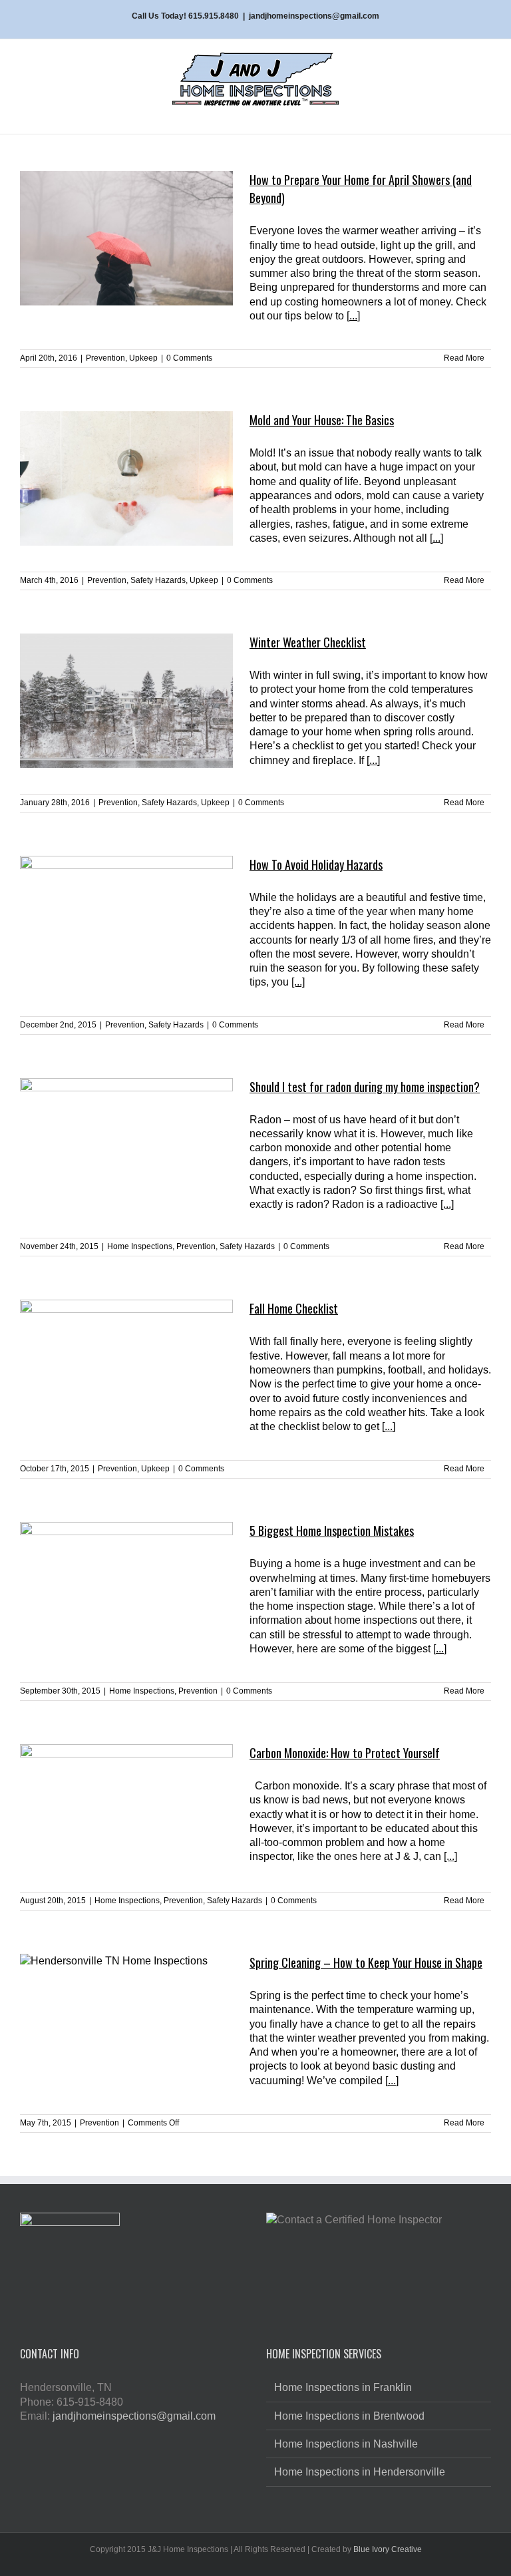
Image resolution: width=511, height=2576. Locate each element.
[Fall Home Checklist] (126, 1367)
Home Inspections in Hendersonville (360, 2472)
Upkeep (143, 358)
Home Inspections (140, 1246)
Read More (464, 358)
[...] (353, 316)
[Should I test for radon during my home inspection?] (126, 1145)
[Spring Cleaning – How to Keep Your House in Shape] (126, 2021)
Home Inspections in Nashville (346, 2444)
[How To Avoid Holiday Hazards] (126, 923)
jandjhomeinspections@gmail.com (314, 16)
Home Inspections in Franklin (343, 2387)
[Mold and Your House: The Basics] (126, 478)
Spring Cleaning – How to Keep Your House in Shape (366, 1962)
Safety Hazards (158, 580)
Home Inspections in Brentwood (349, 2416)
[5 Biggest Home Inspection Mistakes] (126, 1589)
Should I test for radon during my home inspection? (365, 1087)
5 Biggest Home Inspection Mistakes (332, 1531)
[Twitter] (143, 2446)
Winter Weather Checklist (308, 642)
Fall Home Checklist (294, 1308)
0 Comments (189, 358)
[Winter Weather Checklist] (126, 701)
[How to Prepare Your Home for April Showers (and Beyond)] (126, 238)
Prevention (105, 358)
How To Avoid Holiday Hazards (316, 864)
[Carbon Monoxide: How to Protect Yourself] (126, 1811)
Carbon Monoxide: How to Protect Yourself (345, 1753)
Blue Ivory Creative (388, 2549)
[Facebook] (122, 2446)
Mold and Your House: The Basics (322, 420)
